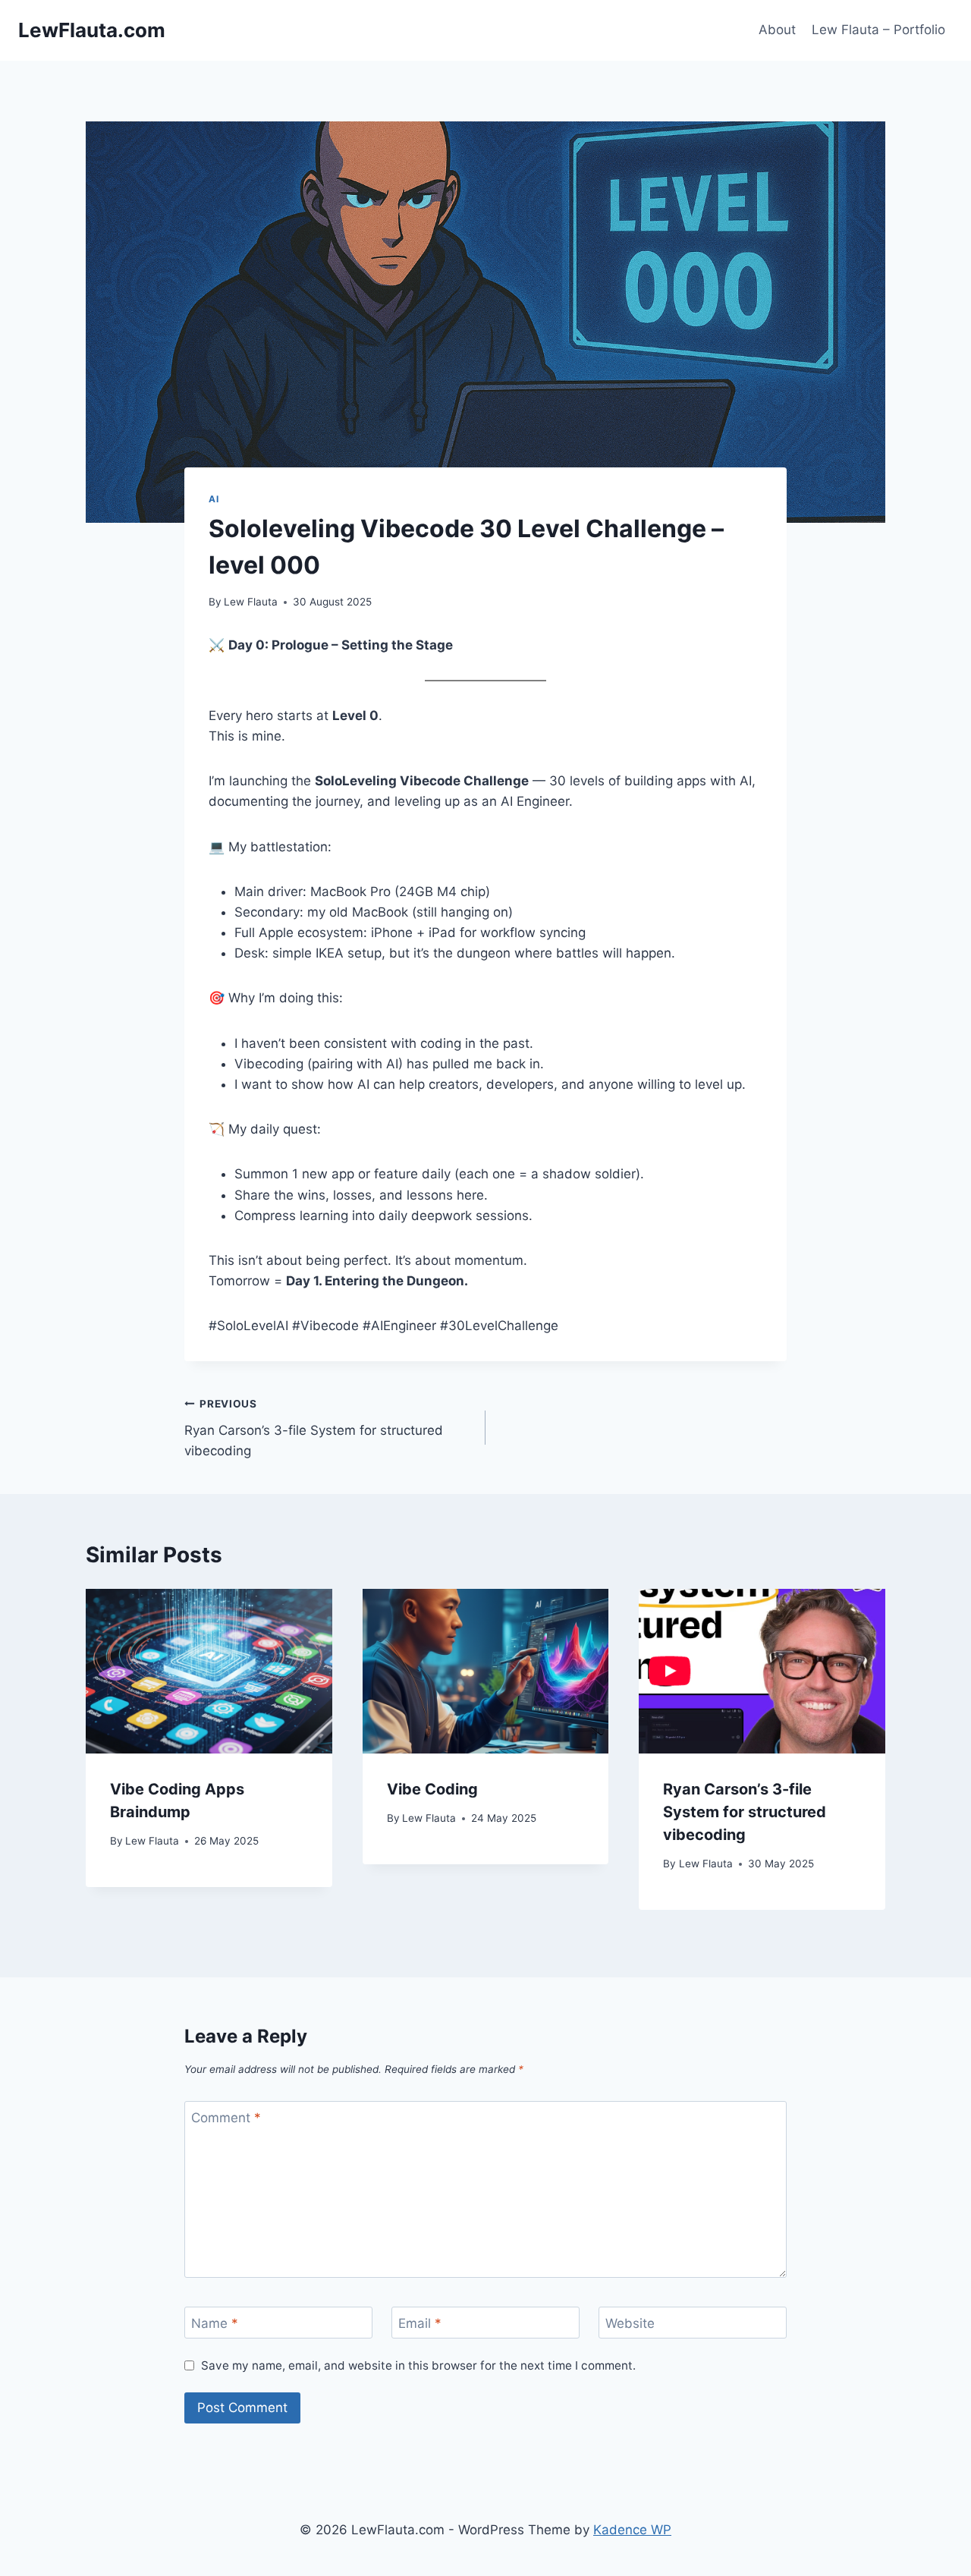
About (777, 30)
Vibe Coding (432, 1789)
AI (214, 499)
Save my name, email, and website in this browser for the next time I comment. (418, 2365)
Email (420, 2323)
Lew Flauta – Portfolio (878, 30)
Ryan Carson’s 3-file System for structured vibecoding (314, 1428)
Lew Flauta (251, 602)
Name (215, 2323)
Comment (226, 2118)
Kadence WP (632, 2530)
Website (630, 2323)
